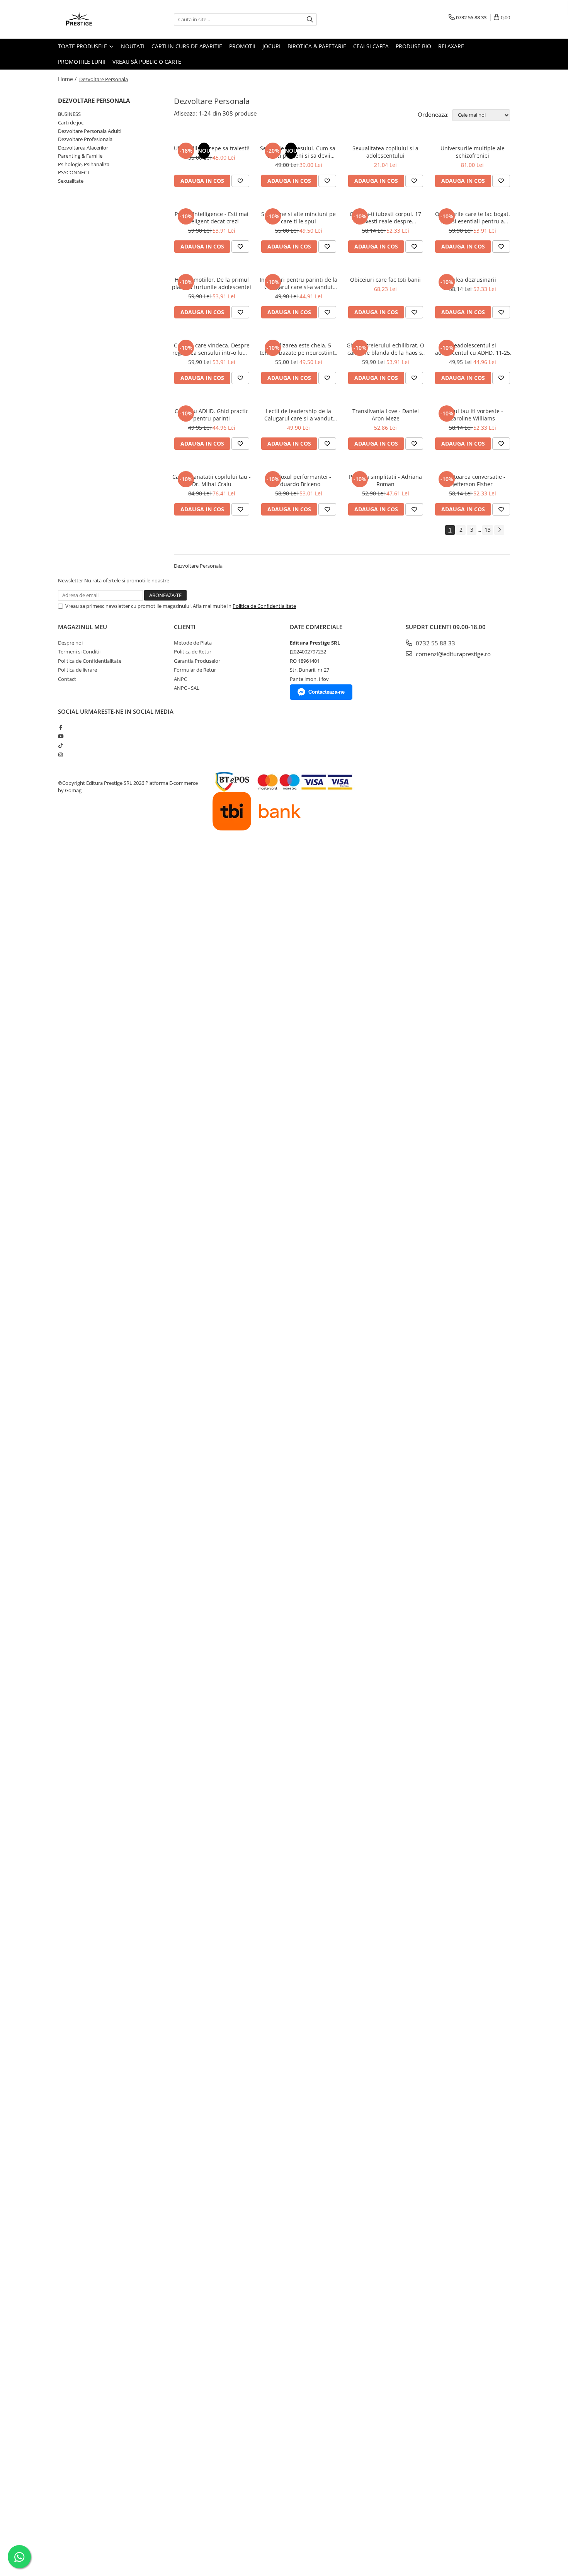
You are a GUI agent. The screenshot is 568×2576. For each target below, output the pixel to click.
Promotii (242, 46)
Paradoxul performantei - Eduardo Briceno (298, 480)
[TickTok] (60, 745)
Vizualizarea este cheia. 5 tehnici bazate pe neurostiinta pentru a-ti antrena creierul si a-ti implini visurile (299, 349)
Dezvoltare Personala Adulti (90, 131)
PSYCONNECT (74, 172)
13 (488, 530)
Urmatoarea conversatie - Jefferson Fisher (473, 480)
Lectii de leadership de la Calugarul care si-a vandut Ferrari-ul (298, 415)
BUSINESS (69, 114)
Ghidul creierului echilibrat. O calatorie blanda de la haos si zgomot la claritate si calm (385, 349)
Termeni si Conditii (79, 652)
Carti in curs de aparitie (187, 46)
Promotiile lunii (82, 62)
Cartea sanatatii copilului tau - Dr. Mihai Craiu (212, 480)
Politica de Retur (193, 652)
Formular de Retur (195, 670)
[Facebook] (60, 727)
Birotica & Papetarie (317, 46)
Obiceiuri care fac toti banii (385, 280)
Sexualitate (71, 181)
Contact (67, 679)
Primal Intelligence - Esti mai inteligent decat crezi (212, 218)
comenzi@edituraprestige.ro (452, 654)
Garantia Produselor (197, 661)
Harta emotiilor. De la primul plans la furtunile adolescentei (212, 283)
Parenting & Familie (80, 156)
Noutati (133, 46)
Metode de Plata (193, 643)
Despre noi (70, 643)
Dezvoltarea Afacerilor (83, 148)
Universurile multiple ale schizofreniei (473, 152)
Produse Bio (413, 46)
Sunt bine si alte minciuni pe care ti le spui (298, 218)
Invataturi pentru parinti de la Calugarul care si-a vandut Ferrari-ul (298, 283)
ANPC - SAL (187, 688)
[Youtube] (60, 736)
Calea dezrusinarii (473, 280)
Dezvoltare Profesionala (85, 139)
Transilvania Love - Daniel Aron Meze (386, 415)
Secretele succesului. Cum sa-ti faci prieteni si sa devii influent (299, 152)
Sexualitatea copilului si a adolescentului (385, 152)
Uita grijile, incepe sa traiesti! (212, 148)
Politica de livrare (77, 670)
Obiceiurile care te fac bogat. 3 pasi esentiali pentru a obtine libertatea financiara (473, 218)
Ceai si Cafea (371, 46)
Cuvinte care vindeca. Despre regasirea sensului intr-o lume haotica (212, 349)
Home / (68, 79)
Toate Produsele (83, 46)
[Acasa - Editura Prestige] (97, 19)
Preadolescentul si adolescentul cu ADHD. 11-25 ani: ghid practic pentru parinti (473, 349)
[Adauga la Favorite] (240, 181)
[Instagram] (60, 755)
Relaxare (451, 46)
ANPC (180, 679)
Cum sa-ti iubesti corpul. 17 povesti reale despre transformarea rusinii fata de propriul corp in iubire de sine (385, 218)
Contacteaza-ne (327, 692)
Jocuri (271, 46)
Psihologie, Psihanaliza (84, 164)
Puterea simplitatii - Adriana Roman (385, 480)
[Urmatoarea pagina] (499, 530)
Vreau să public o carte (147, 62)
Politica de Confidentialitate (264, 606)
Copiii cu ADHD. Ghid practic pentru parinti (212, 415)
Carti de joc (71, 123)
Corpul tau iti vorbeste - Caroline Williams (472, 415)
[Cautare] (310, 20)
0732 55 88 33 (435, 643)
